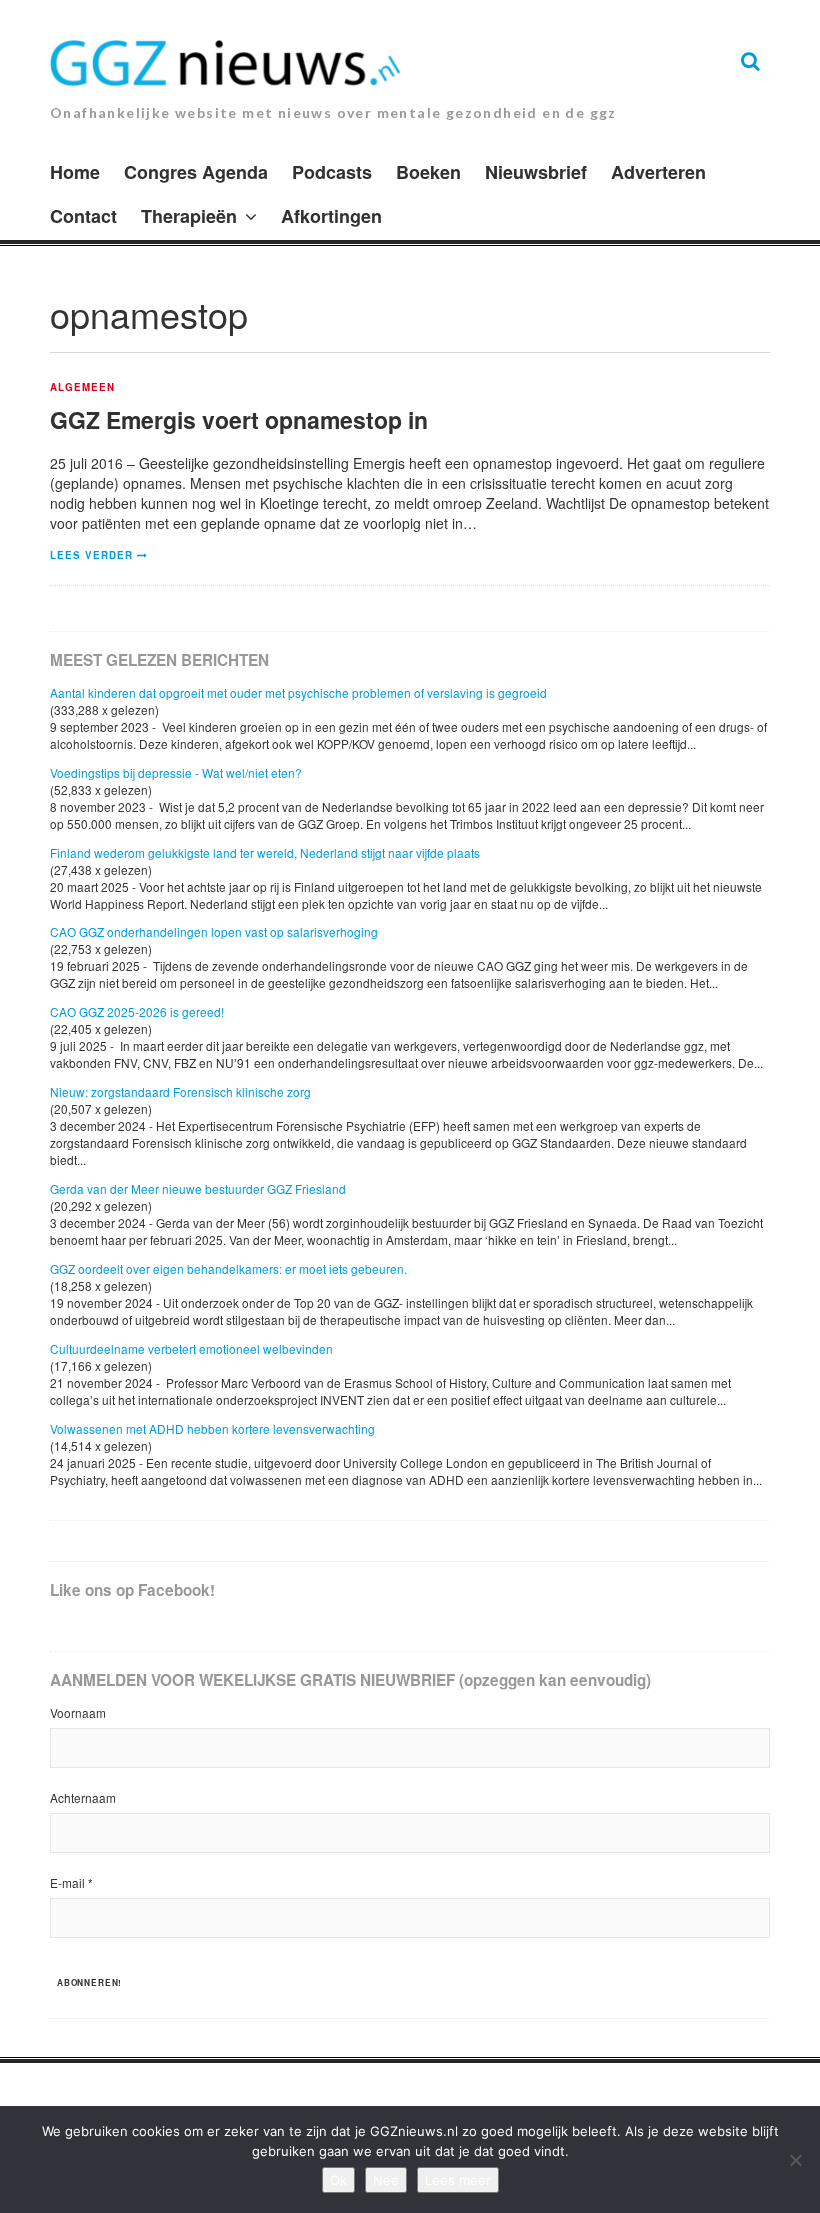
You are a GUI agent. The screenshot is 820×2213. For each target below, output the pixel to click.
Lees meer (458, 2180)
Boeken (428, 172)
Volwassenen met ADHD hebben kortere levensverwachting (212, 1428)
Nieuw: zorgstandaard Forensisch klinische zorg (180, 1091)
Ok (338, 2180)
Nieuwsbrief (536, 172)
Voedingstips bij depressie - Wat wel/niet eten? (176, 772)
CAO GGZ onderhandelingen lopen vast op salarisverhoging (214, 931)
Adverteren (658, 172)
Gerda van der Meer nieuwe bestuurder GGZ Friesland (198, 1188)
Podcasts (332, 172)
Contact (83, 216)
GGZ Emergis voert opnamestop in (239, 419)
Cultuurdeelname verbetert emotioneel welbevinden (191, 1348)
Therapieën (189, 216)
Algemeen (82, 388)
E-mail (71, 1882)
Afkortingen (331, 216)
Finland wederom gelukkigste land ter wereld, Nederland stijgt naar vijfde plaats (265, 852)
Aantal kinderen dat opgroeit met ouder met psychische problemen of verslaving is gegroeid (298, 692)
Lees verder (91, 555)
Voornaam (78, 1712)
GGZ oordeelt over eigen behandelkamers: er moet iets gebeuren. (228, 1268)
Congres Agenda (196, 172)
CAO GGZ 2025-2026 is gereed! (137, 1011)
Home (75, 172)
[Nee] (795, 2160)
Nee (386, 2180)
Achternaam (83, 1797)
